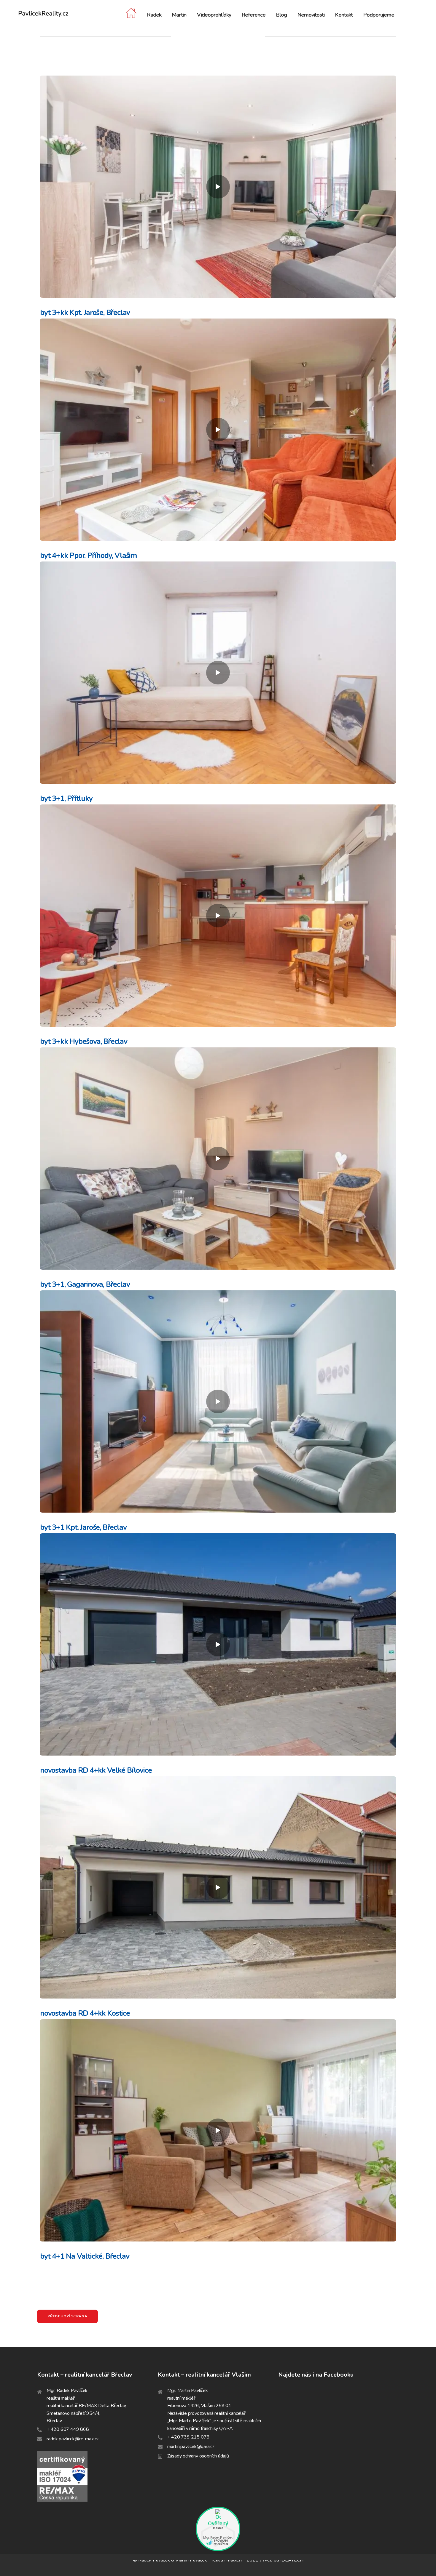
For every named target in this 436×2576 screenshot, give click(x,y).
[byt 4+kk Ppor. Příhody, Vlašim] (218, 430)
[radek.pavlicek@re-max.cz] (97, 2439)
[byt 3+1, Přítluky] (218, 673)
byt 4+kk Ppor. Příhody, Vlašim (88, 556)
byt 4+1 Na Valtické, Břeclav (85, 2256)
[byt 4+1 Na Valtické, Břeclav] (218, 2130)
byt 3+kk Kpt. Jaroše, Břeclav (85, 313)
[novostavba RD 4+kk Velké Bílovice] (218, 1644)
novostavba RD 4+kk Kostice (85, 2013)
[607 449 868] (97, 2430)
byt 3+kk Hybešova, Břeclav (84, 1041)
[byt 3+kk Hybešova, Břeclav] (218, 916)
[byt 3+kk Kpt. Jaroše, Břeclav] (218, 187)
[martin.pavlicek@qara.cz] (218, 2447)
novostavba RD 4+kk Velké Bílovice (96, 1770)
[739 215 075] (218, 2437)
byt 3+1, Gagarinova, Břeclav (85, 1284)
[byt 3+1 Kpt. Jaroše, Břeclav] (218, 1401)
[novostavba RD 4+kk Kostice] (218, 1887)
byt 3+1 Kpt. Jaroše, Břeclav (83, 1527)
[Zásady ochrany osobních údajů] (218, 2456)
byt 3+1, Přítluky (66, 799)
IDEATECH (292, 2560)
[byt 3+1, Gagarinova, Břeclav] (218, 1159)
